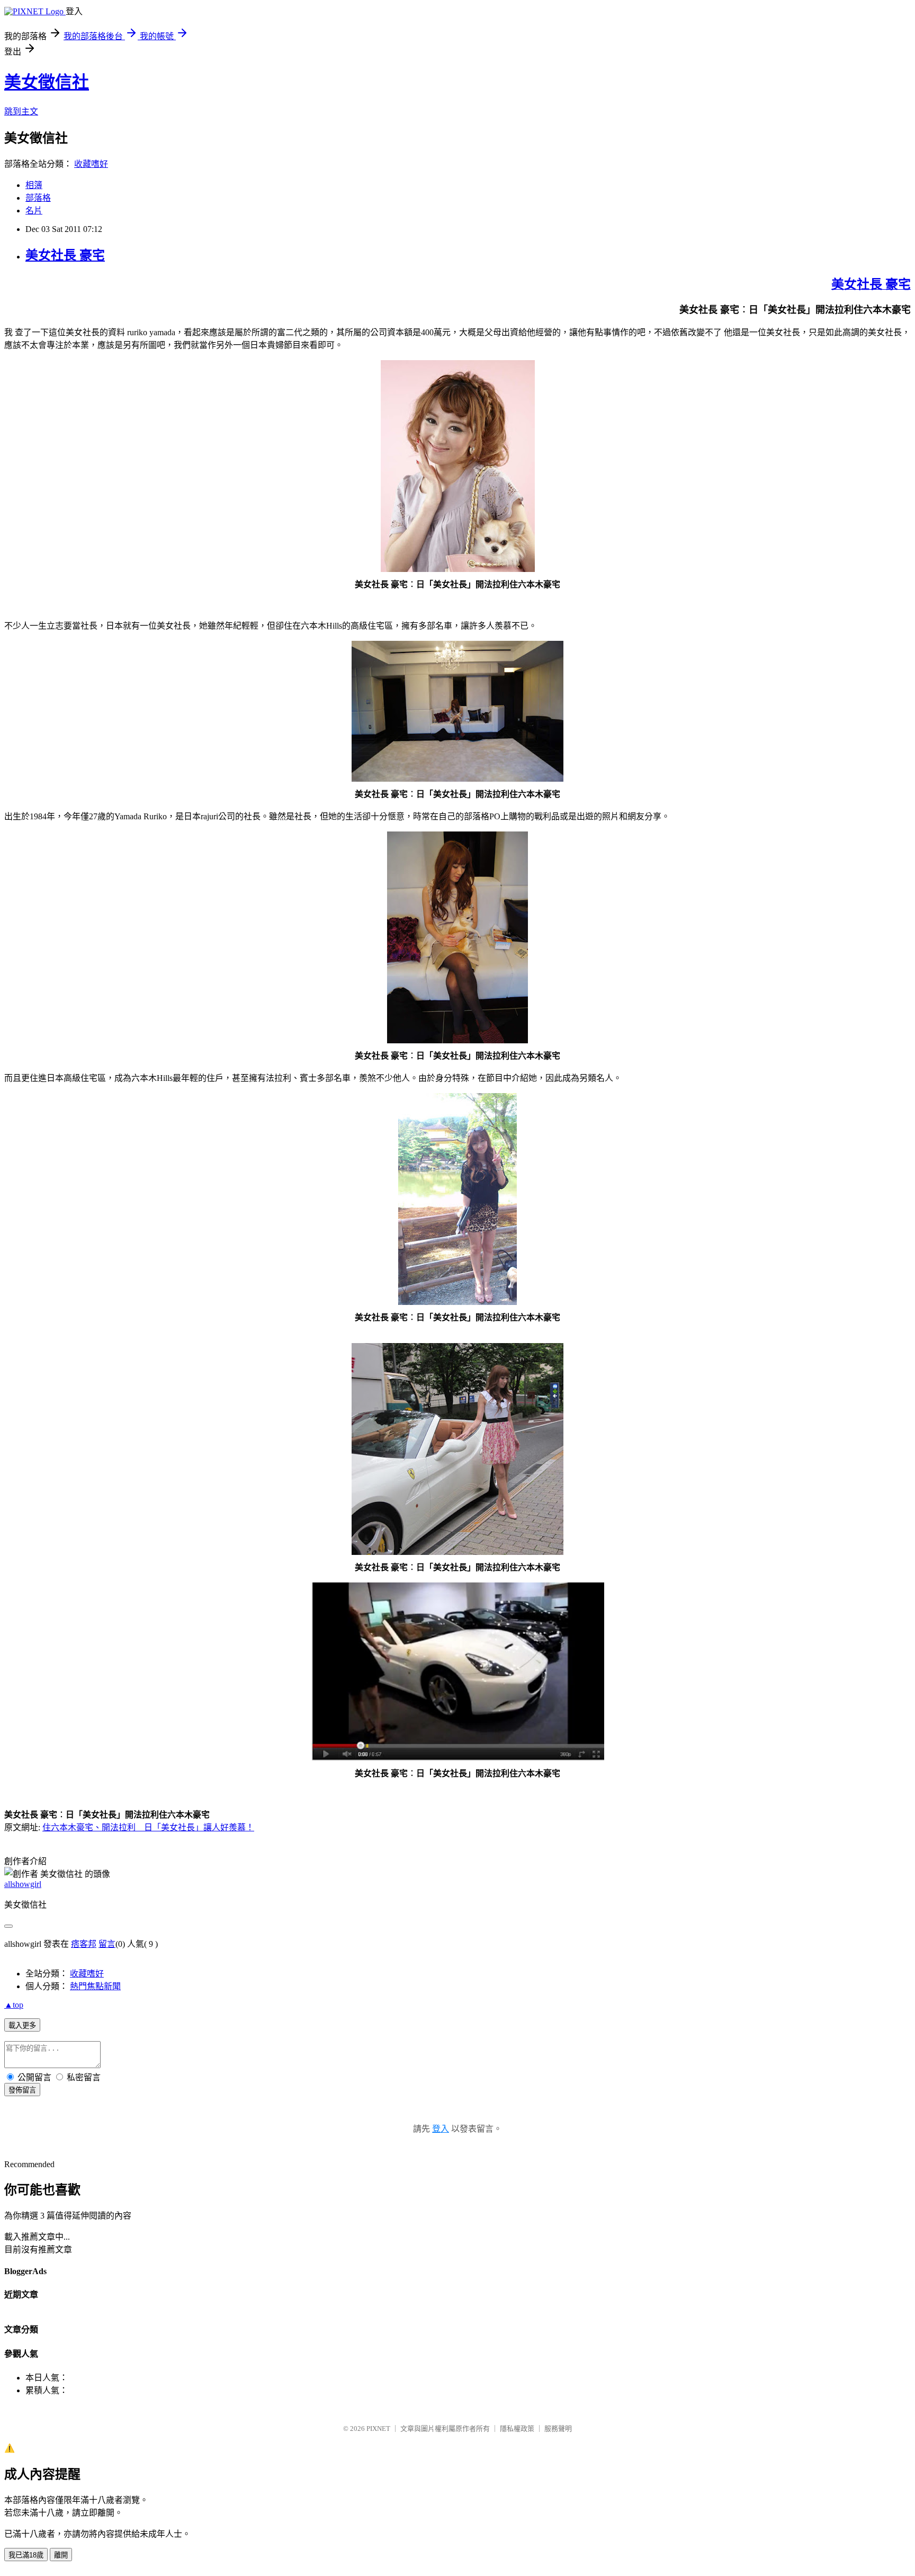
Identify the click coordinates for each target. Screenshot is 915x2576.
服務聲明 (558, 2429)
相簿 (34, 185)
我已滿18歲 (26, 2555)
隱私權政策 (517, 2429)
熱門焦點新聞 (95, 1986)
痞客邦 (84, 1944)
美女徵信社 (47, 82)
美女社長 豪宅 (65, 255)
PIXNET (378, 2429)
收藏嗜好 (91, 164)
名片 (34, 211)
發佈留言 (22, 2090)
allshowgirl (23, 1884)
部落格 (38, 198)
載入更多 (22, 2025)
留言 (107, 1944)
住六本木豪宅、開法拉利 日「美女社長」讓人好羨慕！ (148, 1827)
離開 (61, 2555)
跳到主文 (21, 111)
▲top (14, 2005)
